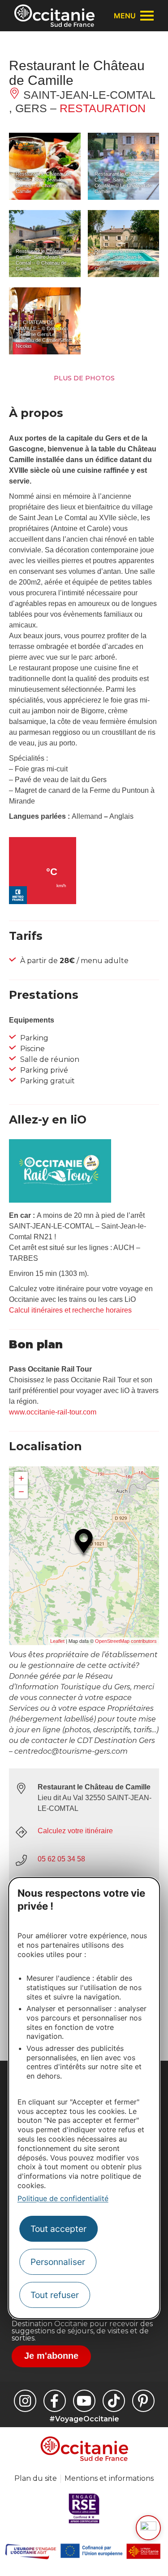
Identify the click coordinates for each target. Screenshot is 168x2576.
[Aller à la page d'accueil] (54, 16)
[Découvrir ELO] (148, 2528)
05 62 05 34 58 (61, 1859)
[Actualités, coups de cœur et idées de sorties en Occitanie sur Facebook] (55, 2401)
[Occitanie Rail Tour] (60, 1200)
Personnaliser (58, 2262)
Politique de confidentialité (63, 2198)
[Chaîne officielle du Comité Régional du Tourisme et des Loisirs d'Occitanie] (84, 2401)
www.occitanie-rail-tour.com (53, 1412)
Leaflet (57, 1641)
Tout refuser (55, 2295)
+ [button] (21, 1478)
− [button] (21, 1492)
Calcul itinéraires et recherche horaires (70, 1310)
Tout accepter (58, 2229)
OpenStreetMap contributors (126, 1641)
